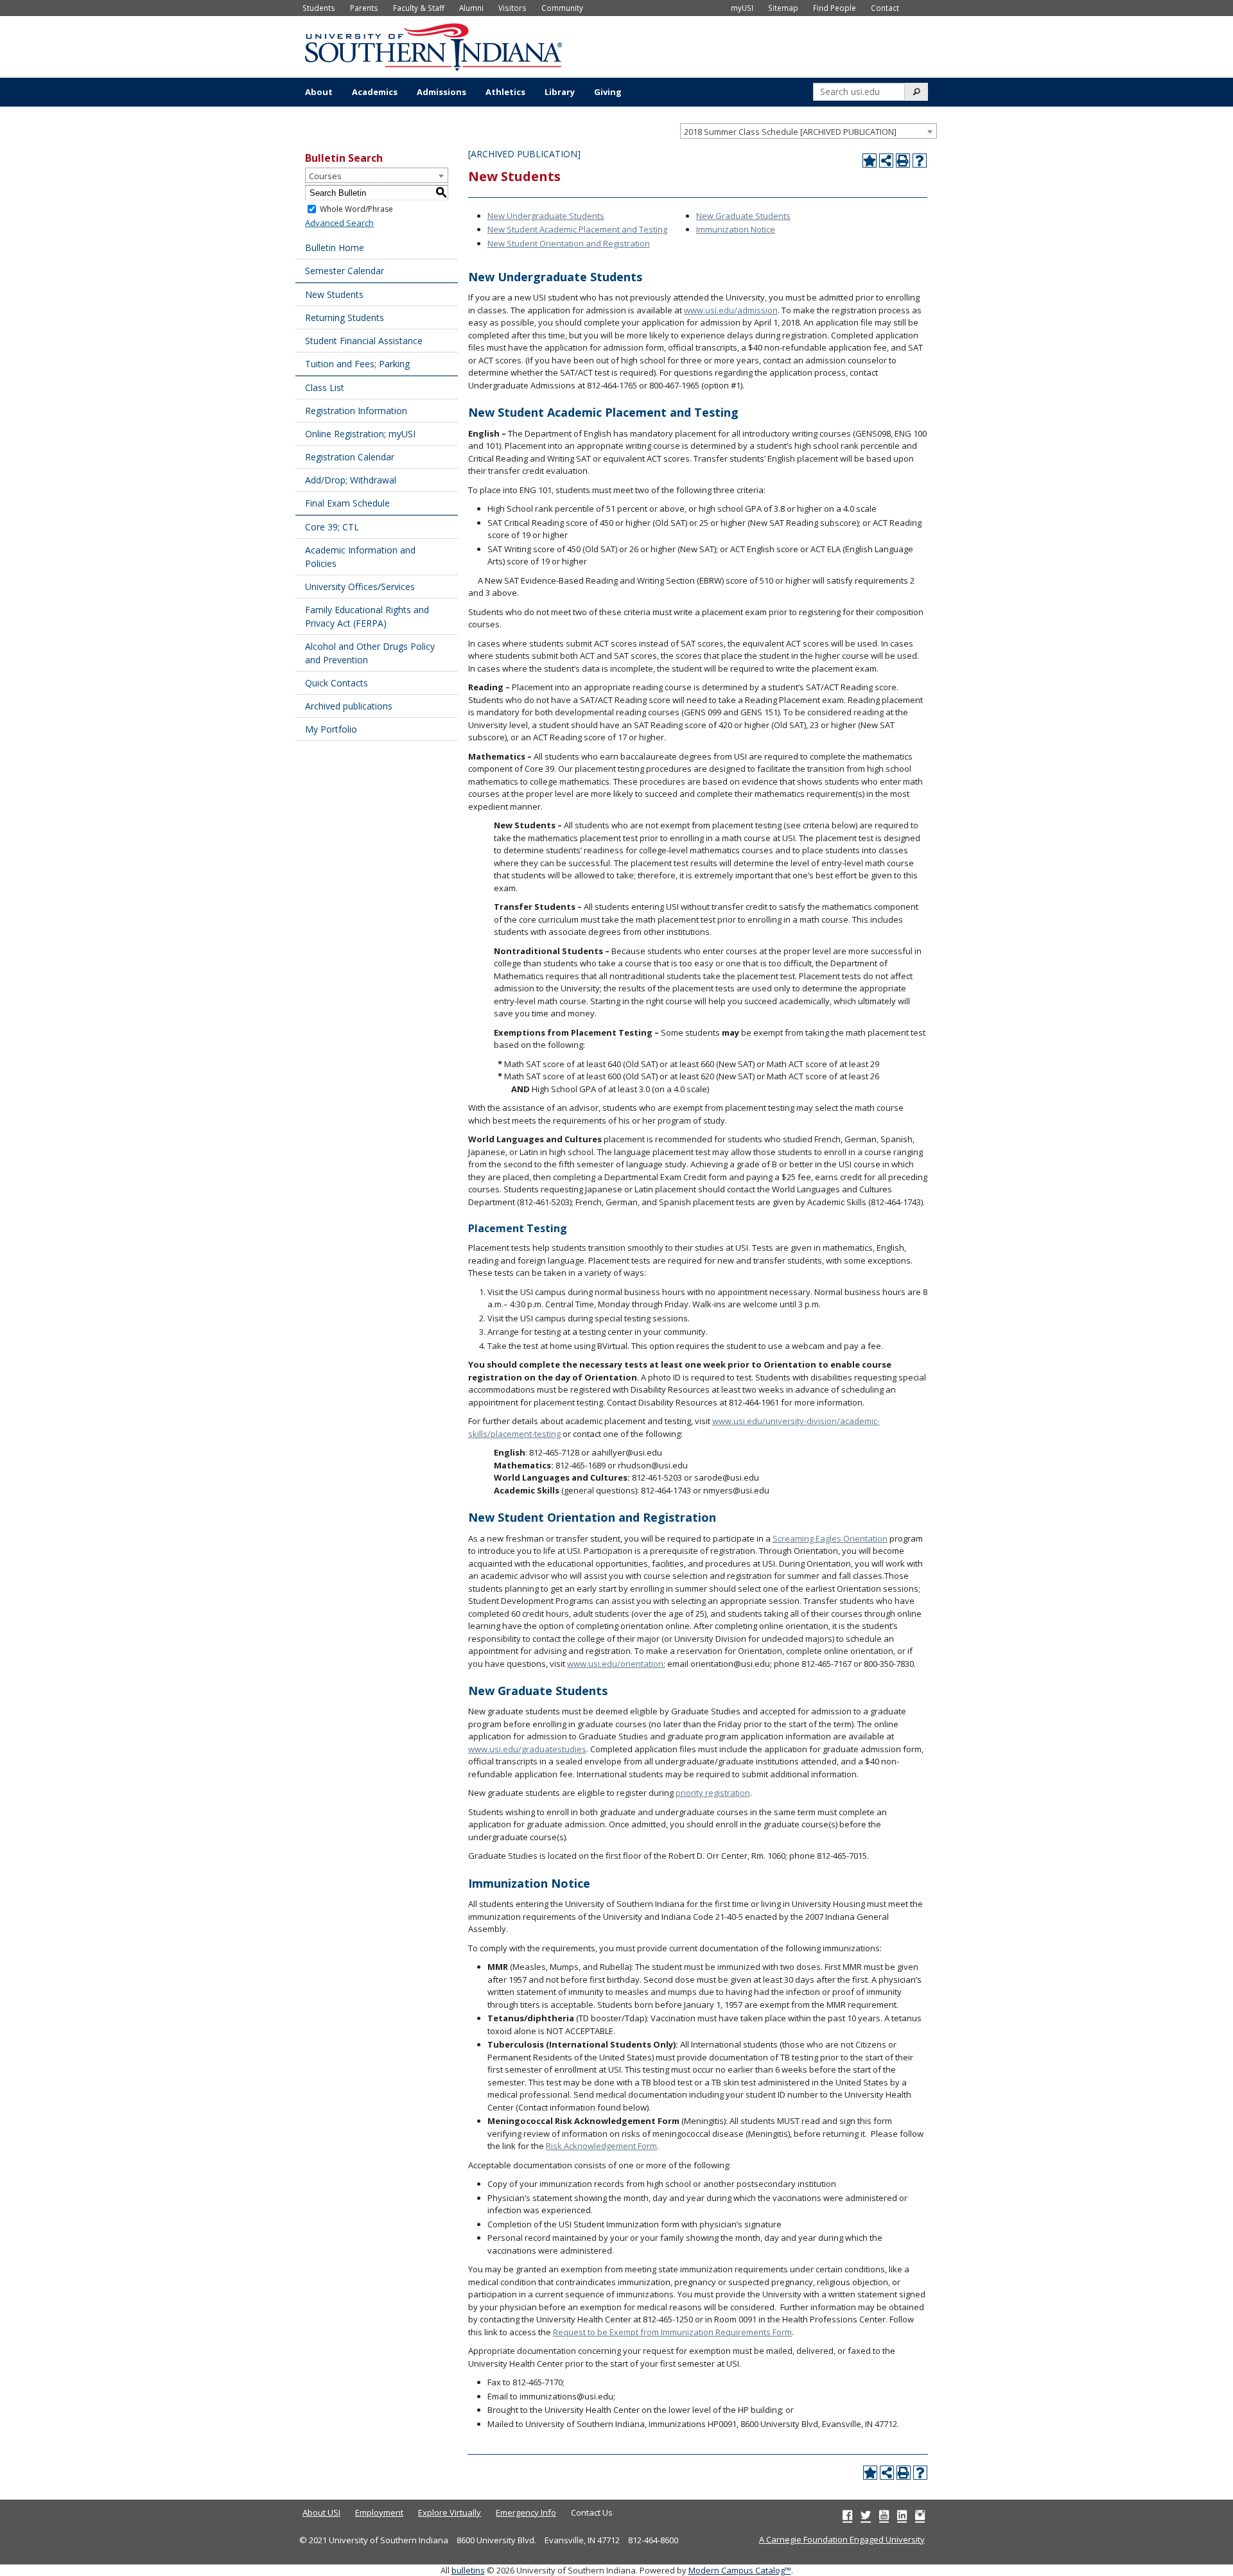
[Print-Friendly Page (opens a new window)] (903, 161)
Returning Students (345, 318)
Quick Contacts (337, 683)
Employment (379, 2512)
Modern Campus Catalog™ (740, 2570)
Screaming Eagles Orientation (830, 1538)
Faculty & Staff (419, 8)
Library (560, 92)
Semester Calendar (345, 271)
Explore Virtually (450, 2512)
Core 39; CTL (332, 527)
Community (562, 8)
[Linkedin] (902, 2515)
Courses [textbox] (325, 176)
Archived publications (349, 706)
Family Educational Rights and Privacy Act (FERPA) (367, 616)
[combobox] (809, 131)
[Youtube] (884, 2515)
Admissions (442, 92)
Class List (325, 387)
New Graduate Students (743, 216)
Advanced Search (339, 223)
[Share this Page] (886, 161)
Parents (364, 8)
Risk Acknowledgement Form (601, 2146)
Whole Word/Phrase (356, 209)
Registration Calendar (350, 457)
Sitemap (783, 8)
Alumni (471, 8)
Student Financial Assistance (364, 341)
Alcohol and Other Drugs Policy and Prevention (370, 653)
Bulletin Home (335, 248)
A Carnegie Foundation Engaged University (842, 2539)
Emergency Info (526, 2512)
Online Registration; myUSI (360, 434)
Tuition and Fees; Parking (357, 364)
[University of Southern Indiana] (433, 46)
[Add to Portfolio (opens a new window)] (870, 161)
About (319, 92)
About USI (321, 2512)
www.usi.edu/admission (731, 310)
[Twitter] (866, 2515)
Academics (375, 92)
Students (319, 8)
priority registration (713, 1793)
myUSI (742, 8)
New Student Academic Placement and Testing (577, 229)
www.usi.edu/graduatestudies (527, 1749)
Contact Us (592, 2512)
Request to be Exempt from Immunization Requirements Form (672, 2332)
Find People (835, 8)
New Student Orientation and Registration (569, 243)
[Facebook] (847, 2515)
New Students (334, 294)
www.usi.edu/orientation (615, 1664)
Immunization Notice (736, 229)
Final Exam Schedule (347, 503)
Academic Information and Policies (360, 557)
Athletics (505, 92)
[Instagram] (920, 2515)
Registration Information (356, 411)
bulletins (468, 2570)
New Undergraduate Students (546, 216)
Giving (608, 92)
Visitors (512, 8)
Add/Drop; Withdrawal (351, 480)
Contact (885, 8)
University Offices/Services (360, 587)
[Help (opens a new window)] (920, 161)
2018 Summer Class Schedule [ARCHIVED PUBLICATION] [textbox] (790, 132)
